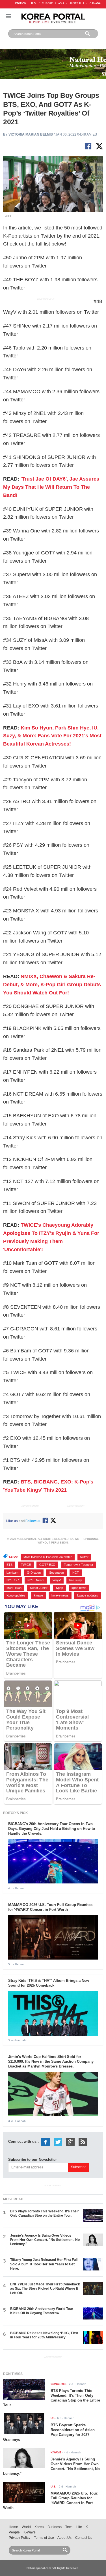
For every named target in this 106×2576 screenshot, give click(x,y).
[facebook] (46, 2141)
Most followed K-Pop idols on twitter (48, 1557)
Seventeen (57, 1573)
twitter (84, 1557)
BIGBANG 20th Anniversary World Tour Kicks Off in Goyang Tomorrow (42, 2311)
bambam (12, 1573)
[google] (70, 2141)
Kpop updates (16, 1595)
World (26, 2527)
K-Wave (30, 2532)
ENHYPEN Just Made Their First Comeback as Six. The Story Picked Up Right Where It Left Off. (45, 2289)
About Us (64, 2538)
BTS (9, 1565)
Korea (39, 2527)
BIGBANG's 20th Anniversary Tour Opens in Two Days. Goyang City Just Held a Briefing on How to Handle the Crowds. (52, 1829)
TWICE (26, 1565)
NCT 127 (13, 1580)
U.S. (34, 3)
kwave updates (88, 1595)
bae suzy (76, 1580)
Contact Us (84, 2538)
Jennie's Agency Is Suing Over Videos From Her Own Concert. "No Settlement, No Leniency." (45, 2240)
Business (55, 2527)
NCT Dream (36, 1580)
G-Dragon (34, 1573)
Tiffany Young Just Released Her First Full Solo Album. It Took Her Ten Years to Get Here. (44, 2264)
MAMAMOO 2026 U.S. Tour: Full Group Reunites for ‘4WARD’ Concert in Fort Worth (50, 1907)
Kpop (60, 1588)
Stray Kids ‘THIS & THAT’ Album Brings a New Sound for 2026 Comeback (49, 1983)
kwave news (60, 1595)
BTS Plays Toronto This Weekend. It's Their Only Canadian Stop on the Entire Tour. (45, 2213)
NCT (76, 1573)
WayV (57, 1580)
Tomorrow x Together (79, 1565)
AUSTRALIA (77, 3)
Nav (8, 16)
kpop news (79, 1588)
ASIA (61, 3)
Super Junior (39, 1588)
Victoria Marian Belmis (31, 134)
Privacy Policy (20, 2538)
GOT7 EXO (47, 1565)
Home (13, 2527)
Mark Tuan (14, 1588)
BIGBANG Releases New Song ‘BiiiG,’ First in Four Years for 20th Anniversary (44, 2335)
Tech (69, 2527)
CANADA (95, 3)
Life (79, 2527)
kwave (38, 1595)
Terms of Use (44, 2538)
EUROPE (47, 3)
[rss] (83, 2141)
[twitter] (58, 2141)
